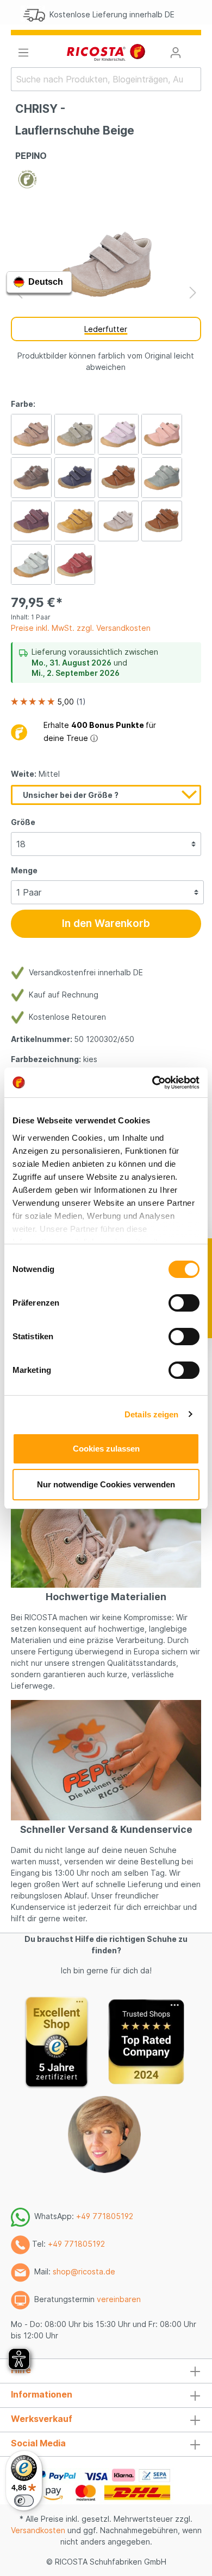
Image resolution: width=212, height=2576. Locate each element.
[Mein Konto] (176, 53)
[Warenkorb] (195, 49)
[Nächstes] (193, 293)
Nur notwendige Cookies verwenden (106, 1484)
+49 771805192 (105, 2216)
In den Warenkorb (106, 923)
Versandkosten (38, 2530)
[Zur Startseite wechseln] (106, 52)
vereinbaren (119, 2299)
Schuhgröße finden (134, 17)
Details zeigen (151, 1414)
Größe (23, 822)
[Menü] (23, 53)
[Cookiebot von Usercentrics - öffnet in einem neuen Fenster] (152, 1083)
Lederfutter (106, 329)
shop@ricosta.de (84, 2271)
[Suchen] (194, 79)
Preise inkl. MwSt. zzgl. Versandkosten (81, 628)
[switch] (184, 1303)
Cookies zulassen (106, 1449)
